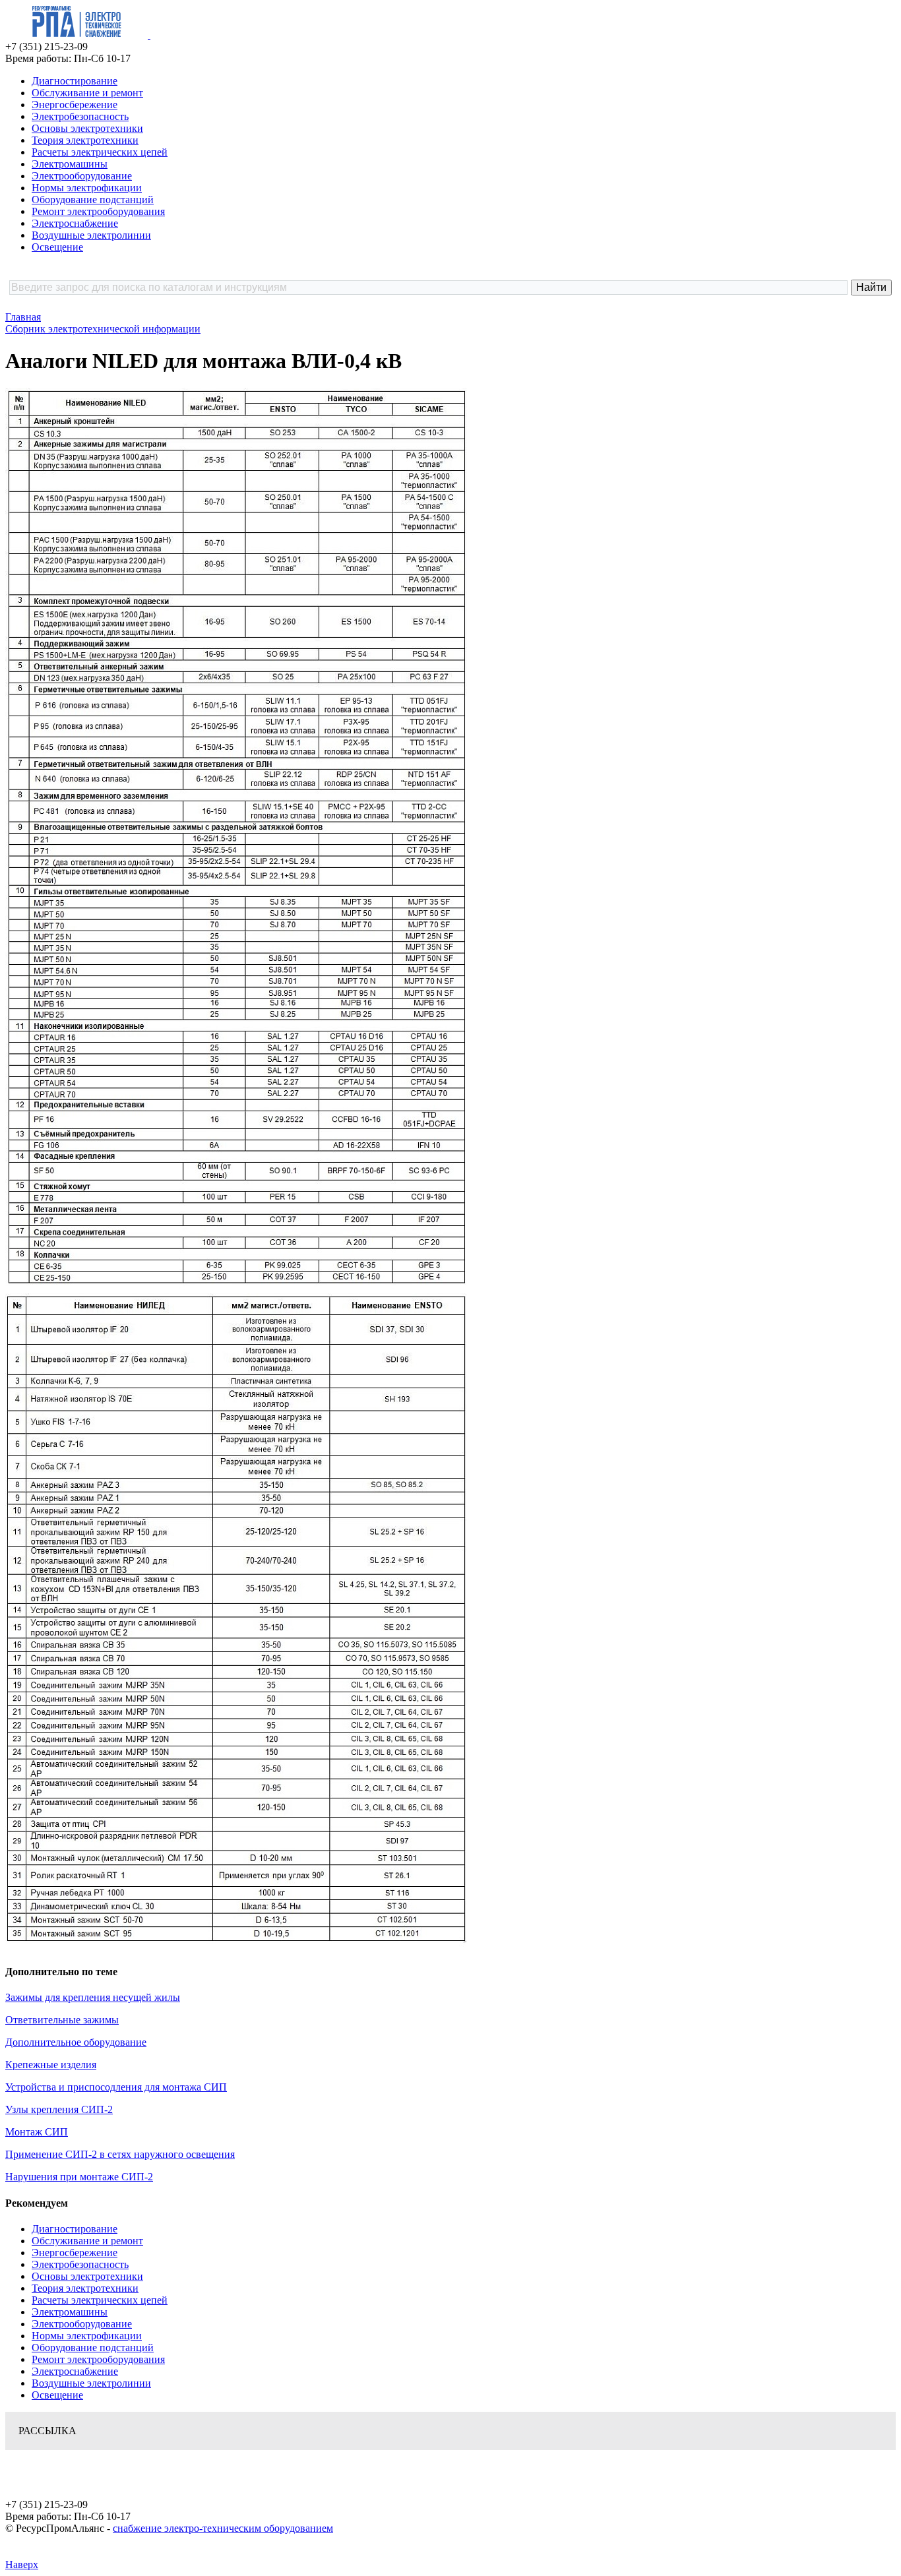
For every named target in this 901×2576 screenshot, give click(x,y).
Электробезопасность (80, 116)
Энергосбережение (75, 105)
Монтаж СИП (37, 2132)
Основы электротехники (87, 128)
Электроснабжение (75, 223)
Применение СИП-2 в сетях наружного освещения (120, 2154)
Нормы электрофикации (87, 188)
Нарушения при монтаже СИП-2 (79, 2177)
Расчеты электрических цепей (100, 152)
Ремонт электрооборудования (98, 211)
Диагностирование (75, 81)
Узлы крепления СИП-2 (59, 2109)
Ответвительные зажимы (62, 2020)
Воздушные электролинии (91, 235)
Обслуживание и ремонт (87, 93)
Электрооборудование (82, 176)
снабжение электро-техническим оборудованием (223, 2528)
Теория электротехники (85, 140)
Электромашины (70, 164)
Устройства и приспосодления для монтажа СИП (116, 2087)
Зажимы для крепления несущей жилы (93, 1997)
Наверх (22, 2564)
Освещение (57, 247)
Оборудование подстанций (93, 199)
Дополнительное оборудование (76, 2042)
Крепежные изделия (51, 2065)
